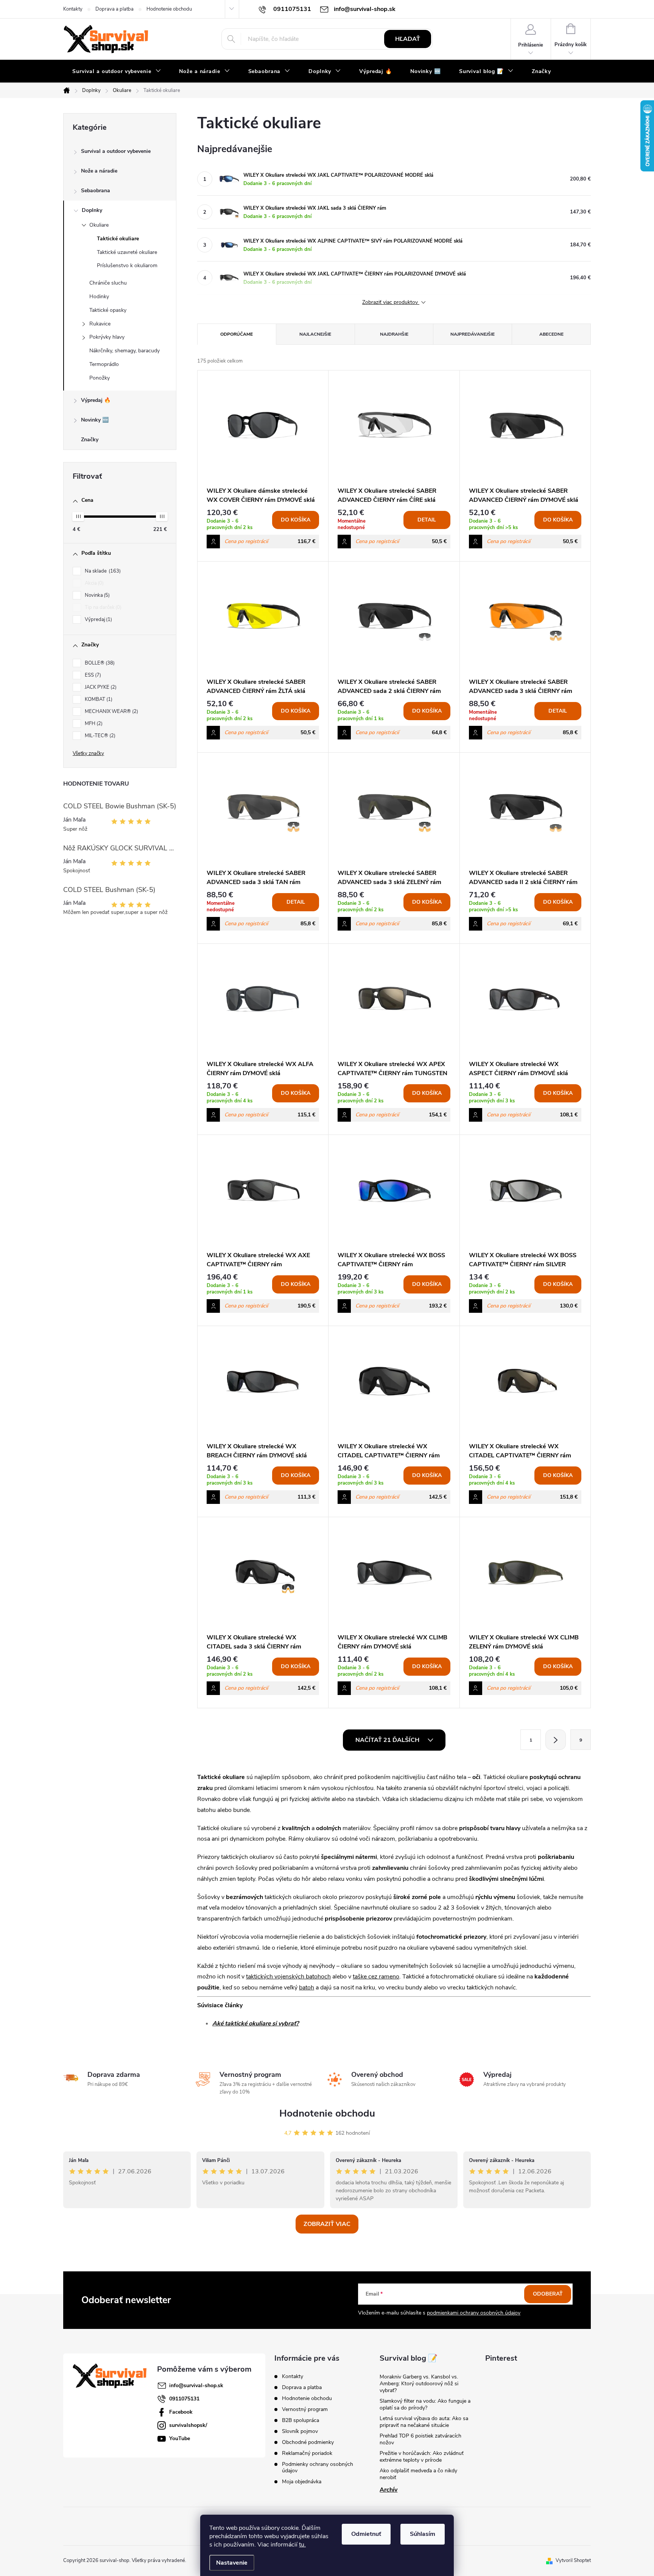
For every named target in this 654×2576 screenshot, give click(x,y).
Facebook (181, 2412)
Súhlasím (423, 2534)
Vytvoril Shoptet (573, 2560)
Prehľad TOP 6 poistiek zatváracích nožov (420, 2439)
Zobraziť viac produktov (391, 303)
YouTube (180, 2438)
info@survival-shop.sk (196, 2385)
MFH (93, 724)
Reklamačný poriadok (307, 2453)
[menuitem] (117, 72)
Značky (90, 440)
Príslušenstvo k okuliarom (127, 265)
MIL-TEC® (99, 736)
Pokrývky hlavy (107, 337)
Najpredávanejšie (473, 334)
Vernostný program (305, 2409)
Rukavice (100, 324)
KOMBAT (98, 699)
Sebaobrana (96, 191)
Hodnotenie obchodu (169, 9)
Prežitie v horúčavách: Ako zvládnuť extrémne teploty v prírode (422, 2457)
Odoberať (548, 2294)
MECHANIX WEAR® (111, 711)
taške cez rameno (376, 1977)
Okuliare (99, 225)
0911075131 (184, 2399)
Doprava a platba (114, 9)
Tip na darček (102, 607)
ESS (92, 675)
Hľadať (408, 39)
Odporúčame (237, 334)
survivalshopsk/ (188, 2425)
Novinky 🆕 (95, 420)
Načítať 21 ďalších (388, 1740)
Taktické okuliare (118, 239)
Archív (389, 2490)
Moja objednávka (302, 2482)
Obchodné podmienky (308, 2442)
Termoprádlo (104, 364)
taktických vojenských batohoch (288, 1977)
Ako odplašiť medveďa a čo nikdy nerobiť (418, 2474)
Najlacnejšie (315, 334)
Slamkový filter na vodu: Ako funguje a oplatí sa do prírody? (425, 2404)
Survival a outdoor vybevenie (116, 151)
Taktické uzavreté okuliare (127, 252)
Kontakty (73, 9)
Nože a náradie (99, 171)
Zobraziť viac (327, 2224)
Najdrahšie (394, 334)
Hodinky (99, 297)
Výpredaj (98, 619)
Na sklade (102, 571)
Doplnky (92, 210)
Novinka (97, 595)
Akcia (93, 583)
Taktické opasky (108, 310)
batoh (307, 1988)
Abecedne (551, 334)
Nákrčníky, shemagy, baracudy (125, 351)
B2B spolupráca (301, 2420)
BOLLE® (99, 663)
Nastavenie (232, 2563)
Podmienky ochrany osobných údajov (318, 2467)
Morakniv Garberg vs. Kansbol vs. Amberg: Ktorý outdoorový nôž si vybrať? (419, 2384)
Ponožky (100, 378)
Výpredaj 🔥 (96, 400)
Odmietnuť (366, 2534)
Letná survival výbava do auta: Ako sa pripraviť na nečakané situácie (424, 2422)
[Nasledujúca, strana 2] (556, 1740)
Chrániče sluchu (108, 283)
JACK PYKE (100, 687)
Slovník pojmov (300, 2431)
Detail (427, 520)
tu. (302, 2545)
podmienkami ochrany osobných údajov (474, 2313)
